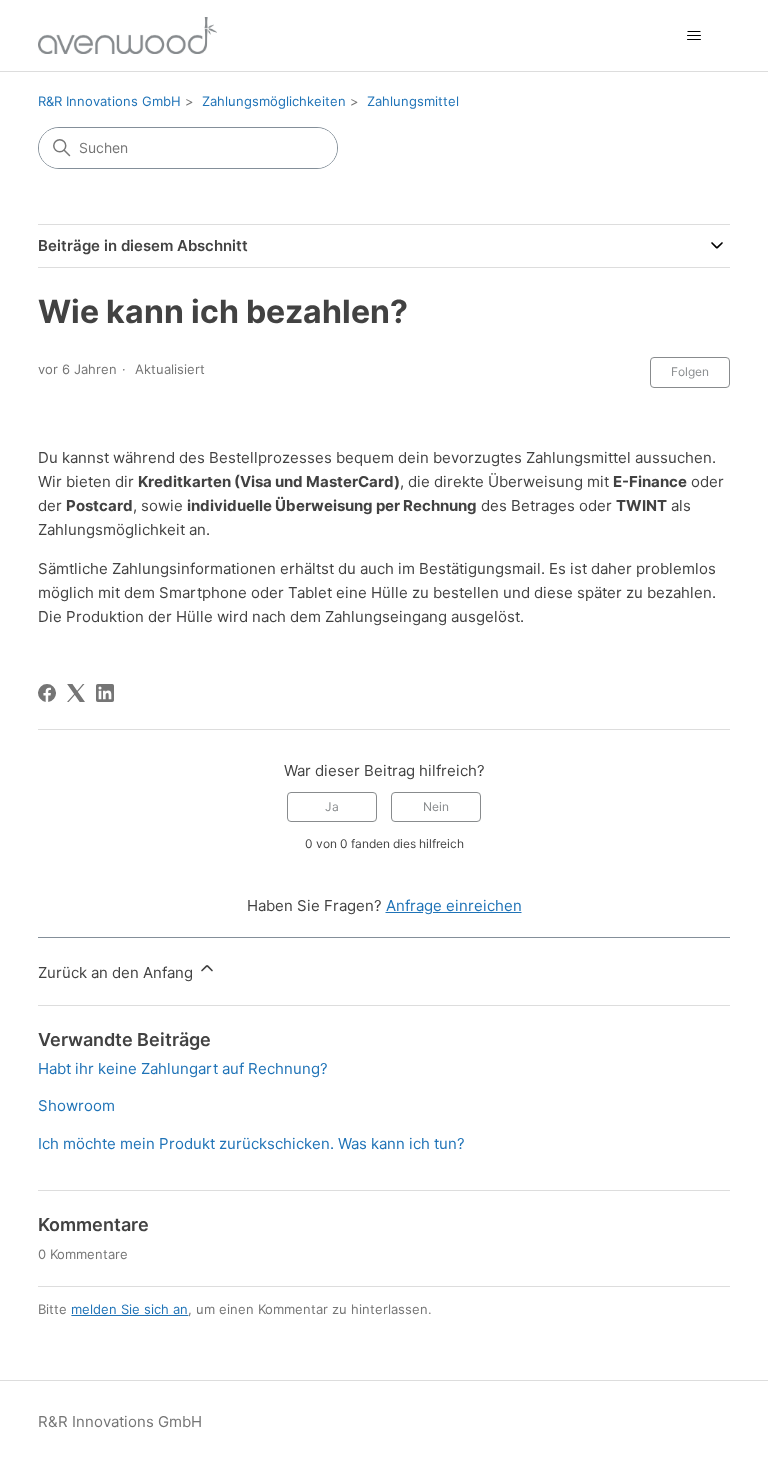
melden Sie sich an (129, 1309)
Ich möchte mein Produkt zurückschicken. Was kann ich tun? (251, 1143)
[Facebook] (47, 693)
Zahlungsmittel (413, 101)
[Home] (127, 35)
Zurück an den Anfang (117, 972)
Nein (436, 806)
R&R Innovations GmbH (109, 101)
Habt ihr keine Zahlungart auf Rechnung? (183, 1068)
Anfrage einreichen (454, 905)
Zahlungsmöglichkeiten (274, 101)
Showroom (76, 1105)
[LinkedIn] (105, 693)
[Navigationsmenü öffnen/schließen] (694, 36)
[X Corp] (76, 693)
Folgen (690, 371)
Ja (332, 806)
